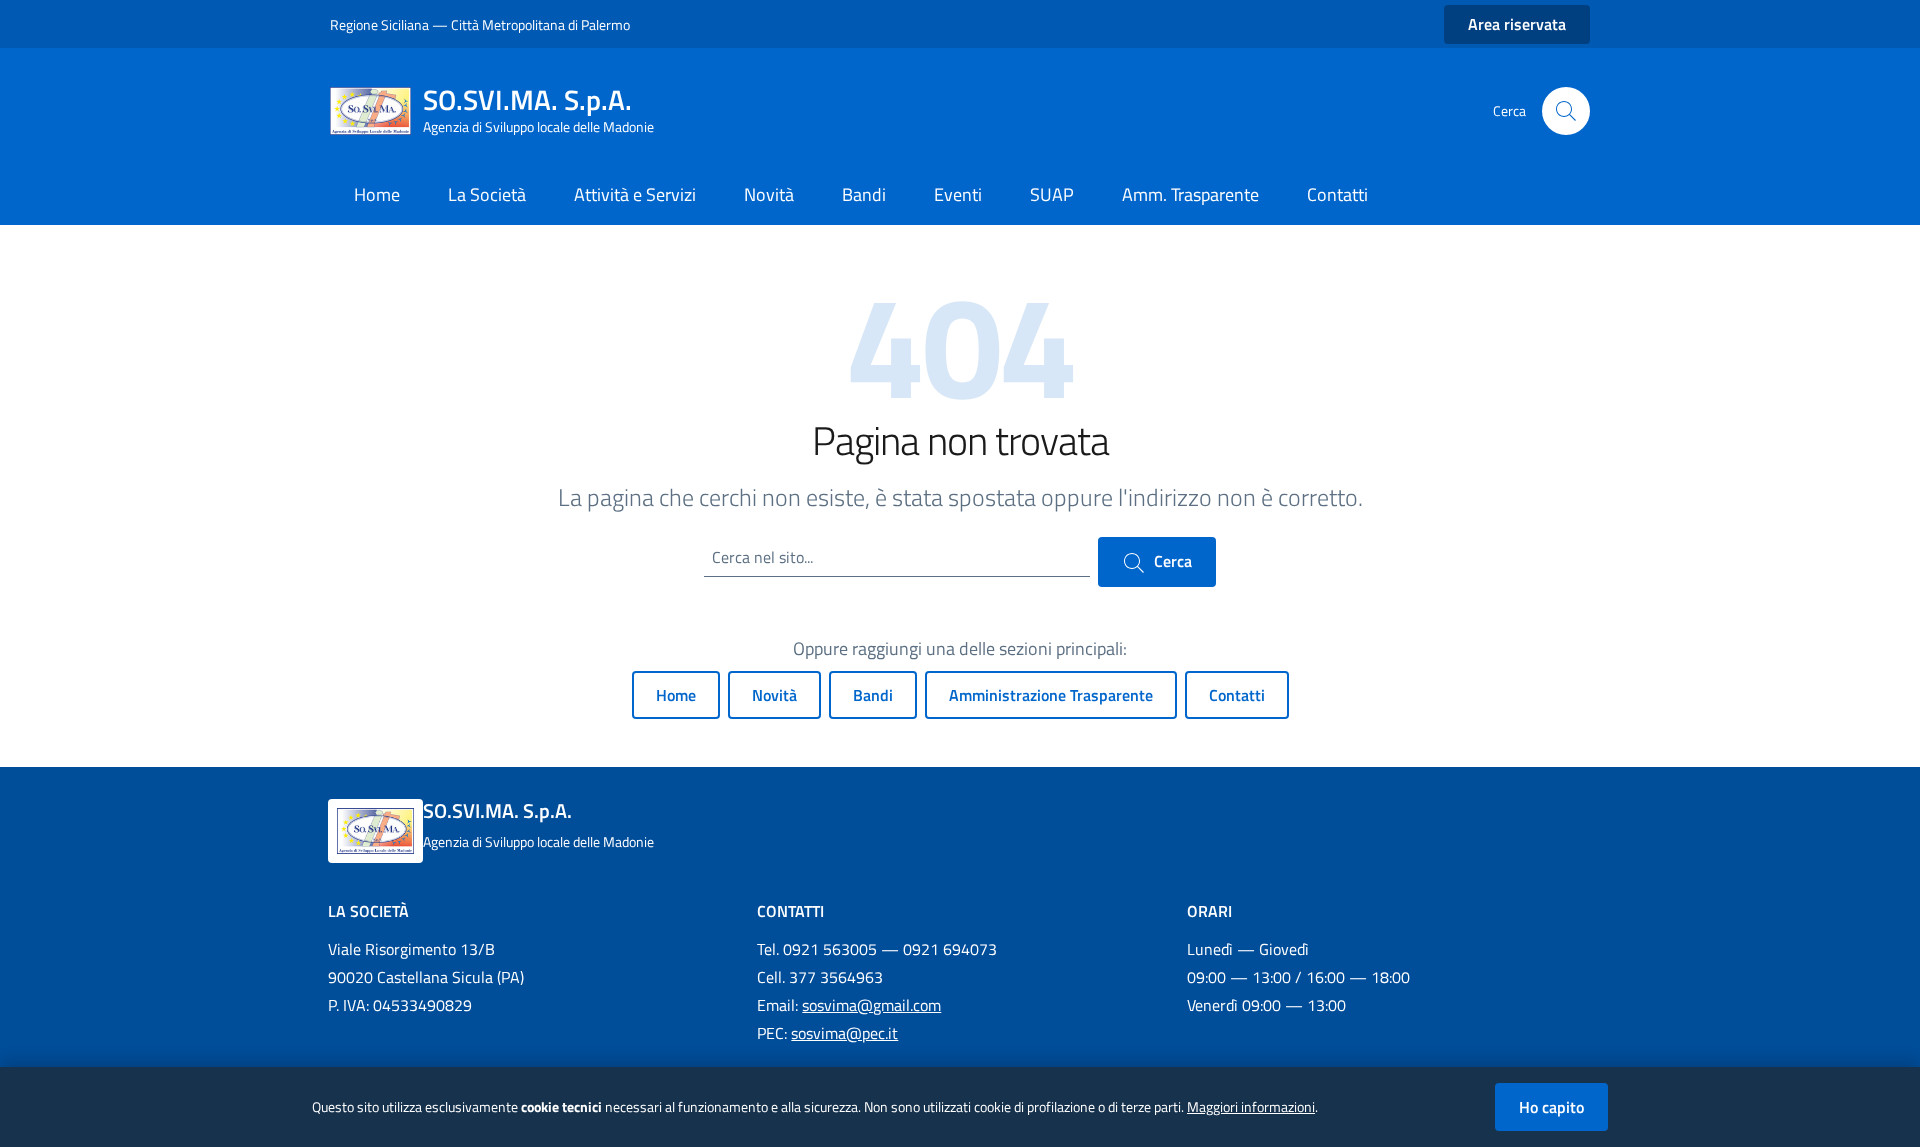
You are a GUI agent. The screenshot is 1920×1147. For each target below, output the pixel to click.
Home (676, 695)
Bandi (873, 695)
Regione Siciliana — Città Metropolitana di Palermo (480, 24)
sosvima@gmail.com (871, 1005)
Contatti (1237, 695)
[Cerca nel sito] (1566, 111)
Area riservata (1517, 24)
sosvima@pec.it (844, 1033)
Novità (774, 695)
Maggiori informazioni (1251, 1107)
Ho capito (1551, 1107)
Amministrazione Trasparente (1051, 695)
